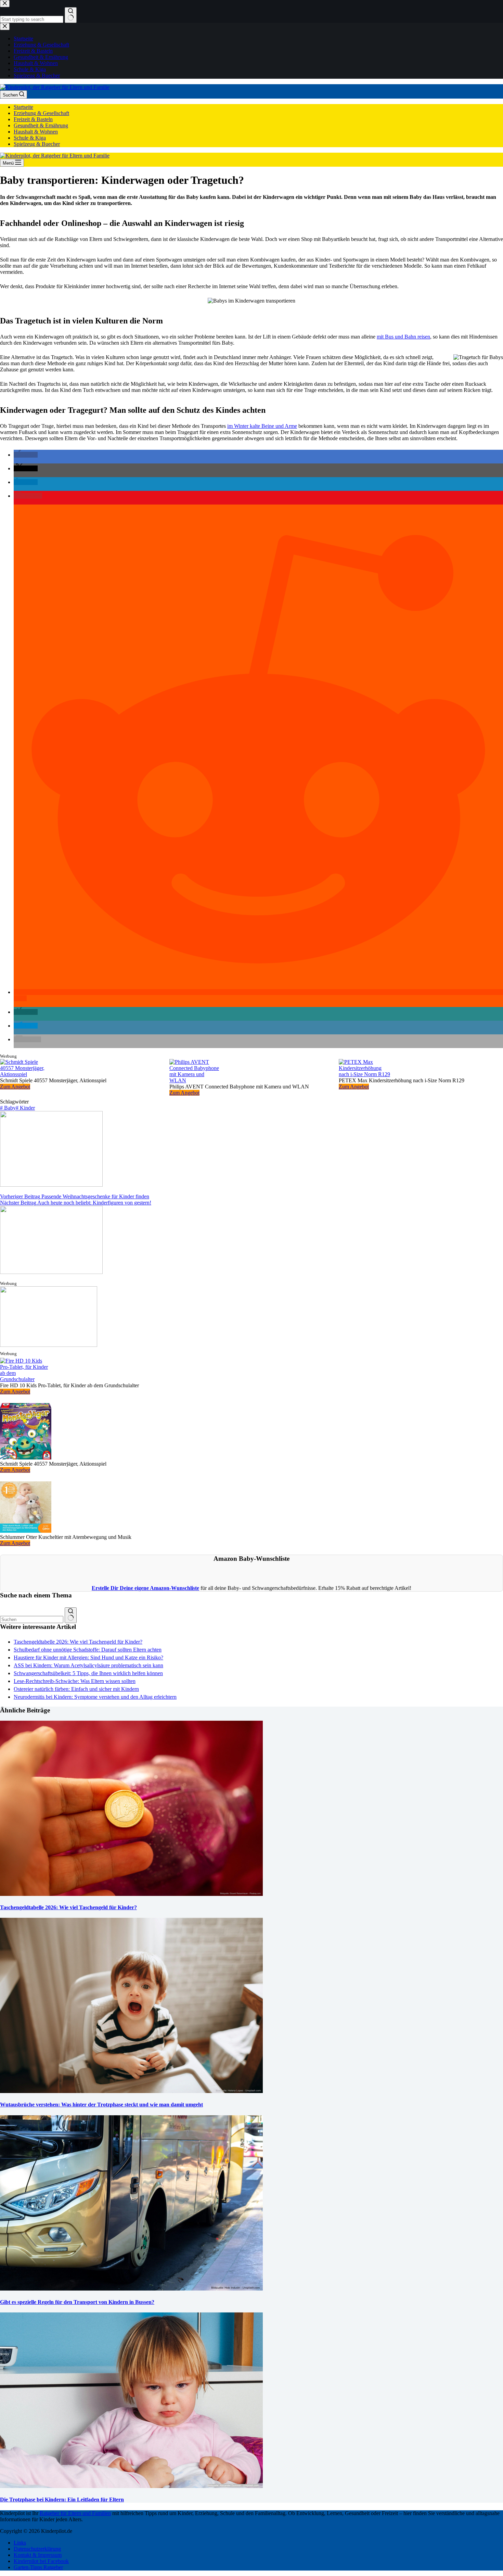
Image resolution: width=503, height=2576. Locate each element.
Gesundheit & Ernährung (41, 125)
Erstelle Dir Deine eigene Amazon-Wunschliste (145, 1588)
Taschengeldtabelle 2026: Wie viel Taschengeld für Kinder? (78, 1642)
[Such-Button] (71, 1615)
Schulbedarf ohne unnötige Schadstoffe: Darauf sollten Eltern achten (88, 1650)
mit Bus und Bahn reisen (403, 337)
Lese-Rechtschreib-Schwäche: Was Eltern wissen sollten (75, 1681)
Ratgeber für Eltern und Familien (75, 2513)
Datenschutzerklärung (37, 2549)
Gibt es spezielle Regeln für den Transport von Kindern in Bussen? (77, 2302)
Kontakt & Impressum (38, 2555)
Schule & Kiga (30, 138)
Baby (8, 1108)
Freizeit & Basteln (33, 119)
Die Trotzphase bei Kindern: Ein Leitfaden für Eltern (62, 2500)
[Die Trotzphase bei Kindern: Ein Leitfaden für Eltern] (131, 2486)
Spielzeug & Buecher (37, 144)
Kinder (25, 1108)
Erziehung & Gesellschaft (41, 113)
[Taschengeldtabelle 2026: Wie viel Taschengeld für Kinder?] (131, 1894)
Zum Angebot (15, 1087)
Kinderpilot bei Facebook (41, 2561)
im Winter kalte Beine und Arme (262, 426)
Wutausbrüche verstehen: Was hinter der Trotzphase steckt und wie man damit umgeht (101, 2105)
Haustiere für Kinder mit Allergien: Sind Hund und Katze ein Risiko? (88, 1657)
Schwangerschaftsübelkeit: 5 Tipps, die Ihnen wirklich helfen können (88, 1673)
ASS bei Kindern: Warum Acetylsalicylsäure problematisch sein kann (88, 1665)
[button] (26, 455)
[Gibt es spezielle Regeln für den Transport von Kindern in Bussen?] (131, 2289)
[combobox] (32, 1619)
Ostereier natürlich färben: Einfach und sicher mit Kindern (76, 1689)
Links (20, 2543)
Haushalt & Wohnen (36, 132)
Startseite (23, 107)
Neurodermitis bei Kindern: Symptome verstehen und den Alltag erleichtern (95, 1697)
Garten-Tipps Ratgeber (38, 2567)
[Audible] (49, 1345)
